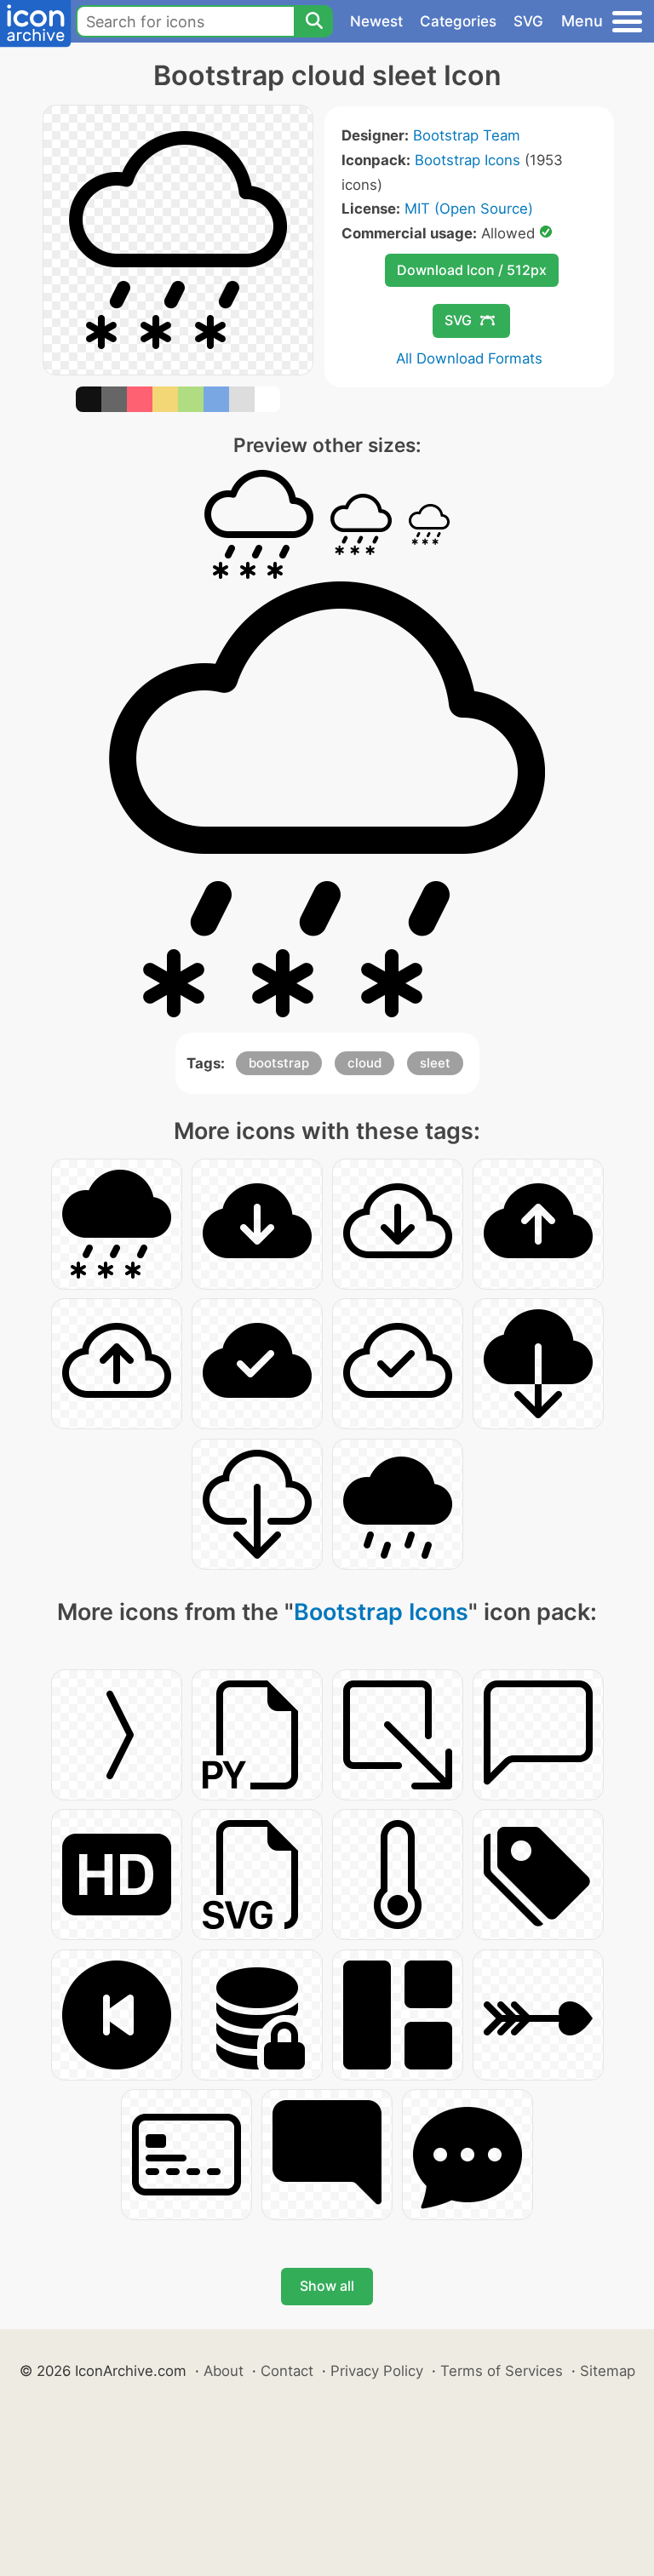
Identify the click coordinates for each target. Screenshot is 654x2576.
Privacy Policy (377, 2371)
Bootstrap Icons (468, 160)
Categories (458, 21)
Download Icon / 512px (472, 270)
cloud (364, 1063)
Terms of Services (502, 2371)
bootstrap (279, 1063)
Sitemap (608, 2371)
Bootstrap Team (467, 135)
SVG (528, 21)
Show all (327, 2286)
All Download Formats (469, 358)
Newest (376, 21)
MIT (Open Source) (469, 209)
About (224, 2371)
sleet (435, 1063)
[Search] (313, 21)
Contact (287, 2371)
